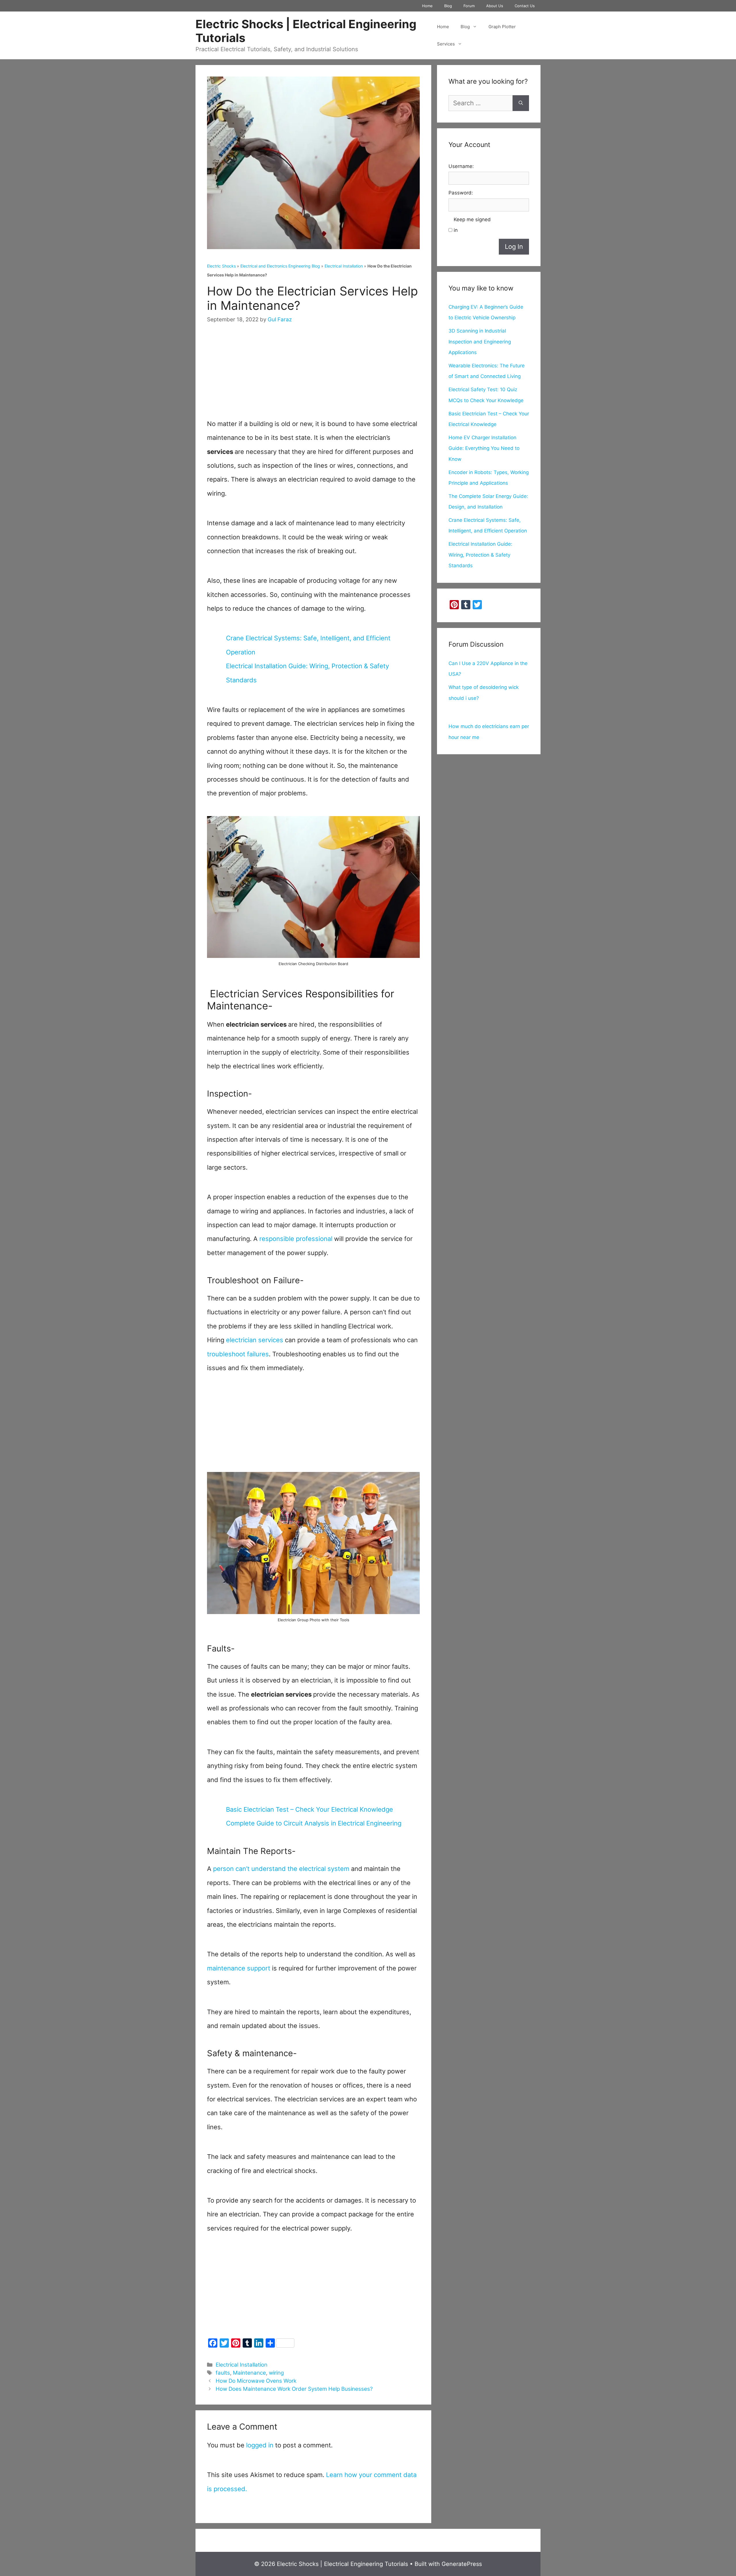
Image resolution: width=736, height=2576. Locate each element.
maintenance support (239, 1968)
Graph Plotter (502, 27)
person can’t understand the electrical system (281, 1869)
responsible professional (297, 1239)
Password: (461, 193)
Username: (461, 166)
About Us (495, 6)
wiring (276, 2373)
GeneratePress (462, 2564)
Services (446, 44)
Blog (448, 6)
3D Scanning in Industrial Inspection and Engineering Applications (480, 342)
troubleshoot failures (238, 1354)
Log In (514, 247)
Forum (469, 6)
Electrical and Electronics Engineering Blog (280, 266)
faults (223, 2373)
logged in (260, 2445)
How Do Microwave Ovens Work (256, 2381)
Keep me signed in (472, 225)
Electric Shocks (221, 266)
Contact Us (525, 6)
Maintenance (249, 2373)
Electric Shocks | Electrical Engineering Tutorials (306, 31)
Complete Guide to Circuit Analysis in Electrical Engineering (314, 1823)
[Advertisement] (313, 377)
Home (427, 6)
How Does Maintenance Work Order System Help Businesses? (294, 2389)
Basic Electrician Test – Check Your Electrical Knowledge (309, 1809)
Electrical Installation (344, 266)
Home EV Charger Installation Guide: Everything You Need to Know (484, 448)
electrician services (254, 1340)
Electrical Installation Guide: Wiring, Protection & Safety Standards (480, 555)
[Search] (521, 103)
